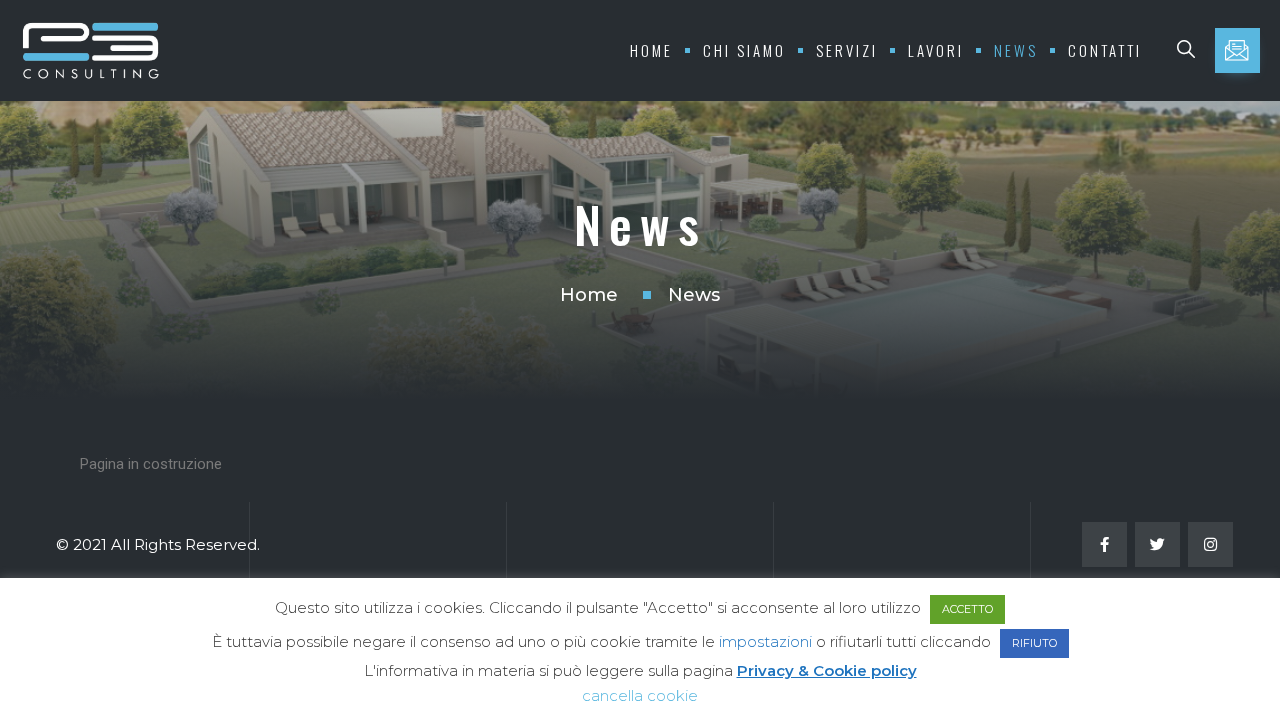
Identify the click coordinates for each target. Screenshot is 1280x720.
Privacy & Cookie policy (827, 670)
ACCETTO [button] (967, 609)
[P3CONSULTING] (90, 50)
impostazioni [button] (765, 641)
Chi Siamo (744, 50)
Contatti (1105, 50)
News (1016, 50)
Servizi (847, 50)
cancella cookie (640, 695)
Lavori (936, 50)
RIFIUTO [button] (1034, 643)
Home (651, 50)
